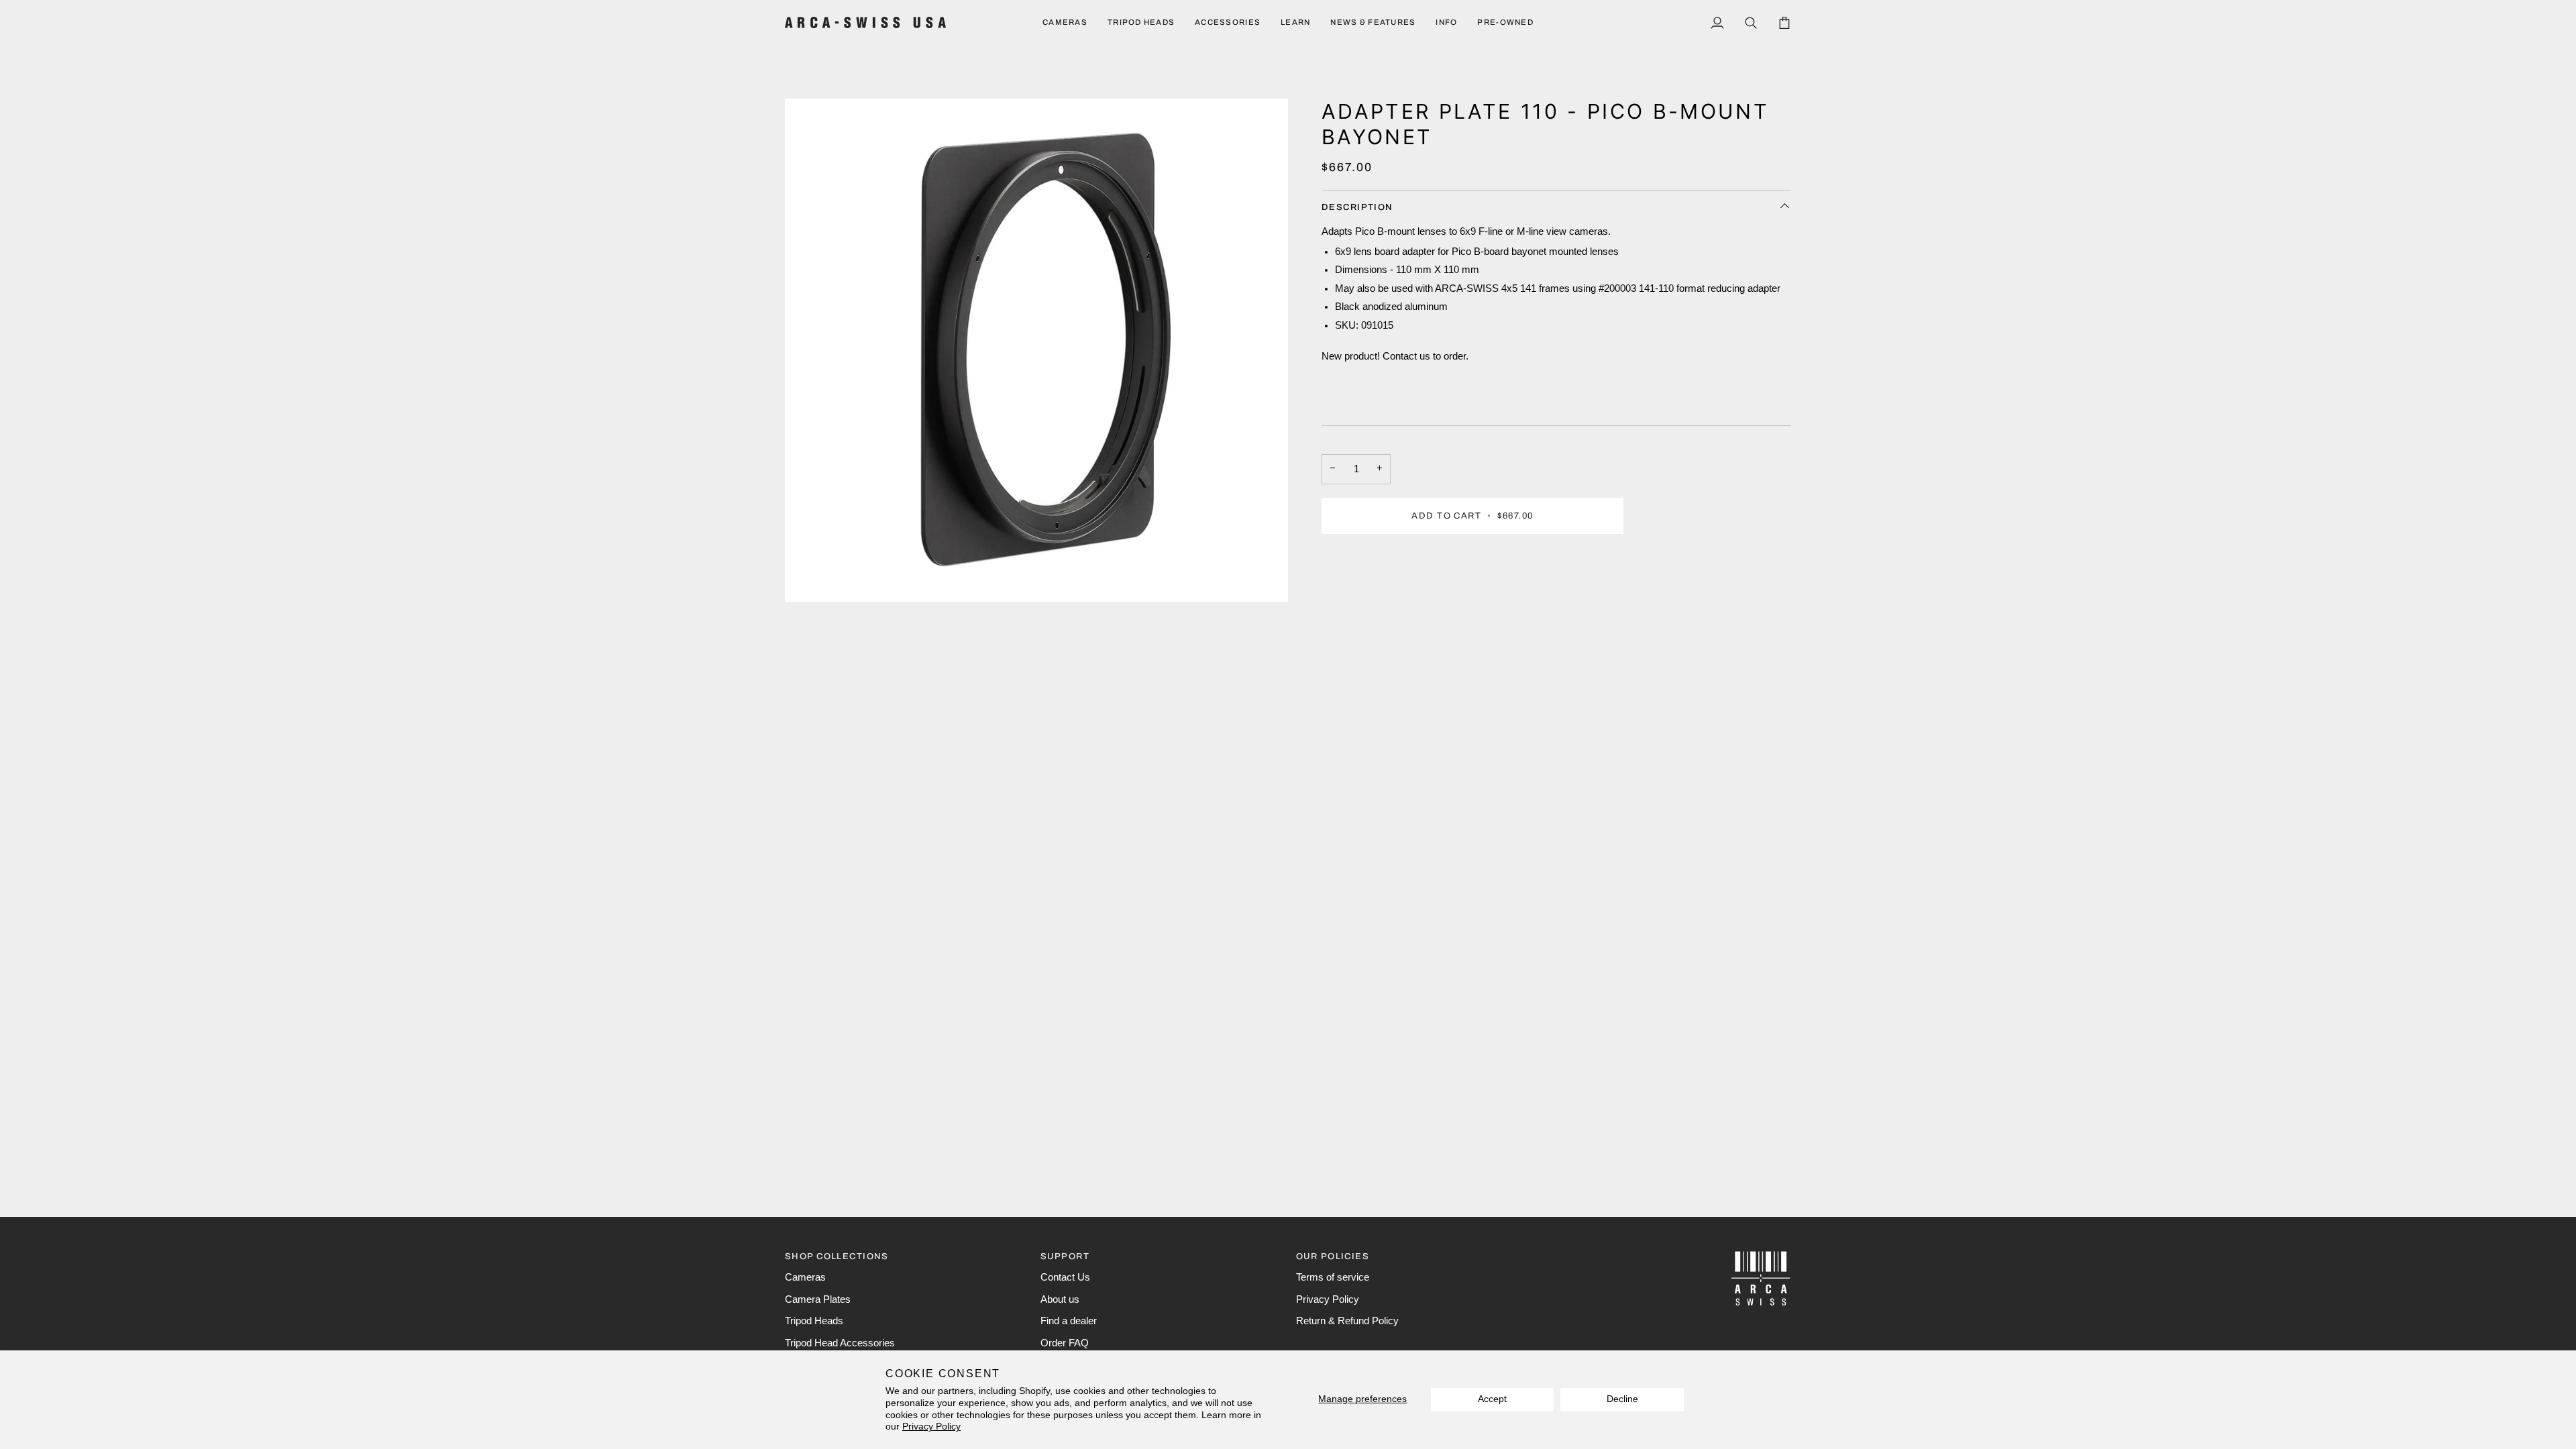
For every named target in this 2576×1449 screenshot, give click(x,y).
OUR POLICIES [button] (1333, 1256)
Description (1357, 207)
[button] (1065, 22)
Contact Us (1065, 1277)
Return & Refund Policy (1347, 1321)
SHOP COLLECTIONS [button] (837, 1256)
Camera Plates (818, 1299)
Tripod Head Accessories (840, 1343)
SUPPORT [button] (1065, 1256)
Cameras (805, 1277)
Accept (1492, 1399)
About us (1060, 1299)
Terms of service (1333, 1277)
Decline (1622, 1399)
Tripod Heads (814, 1321)
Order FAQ (1065, 1343)
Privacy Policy (931, 1427)
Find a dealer (1069, 1321)
